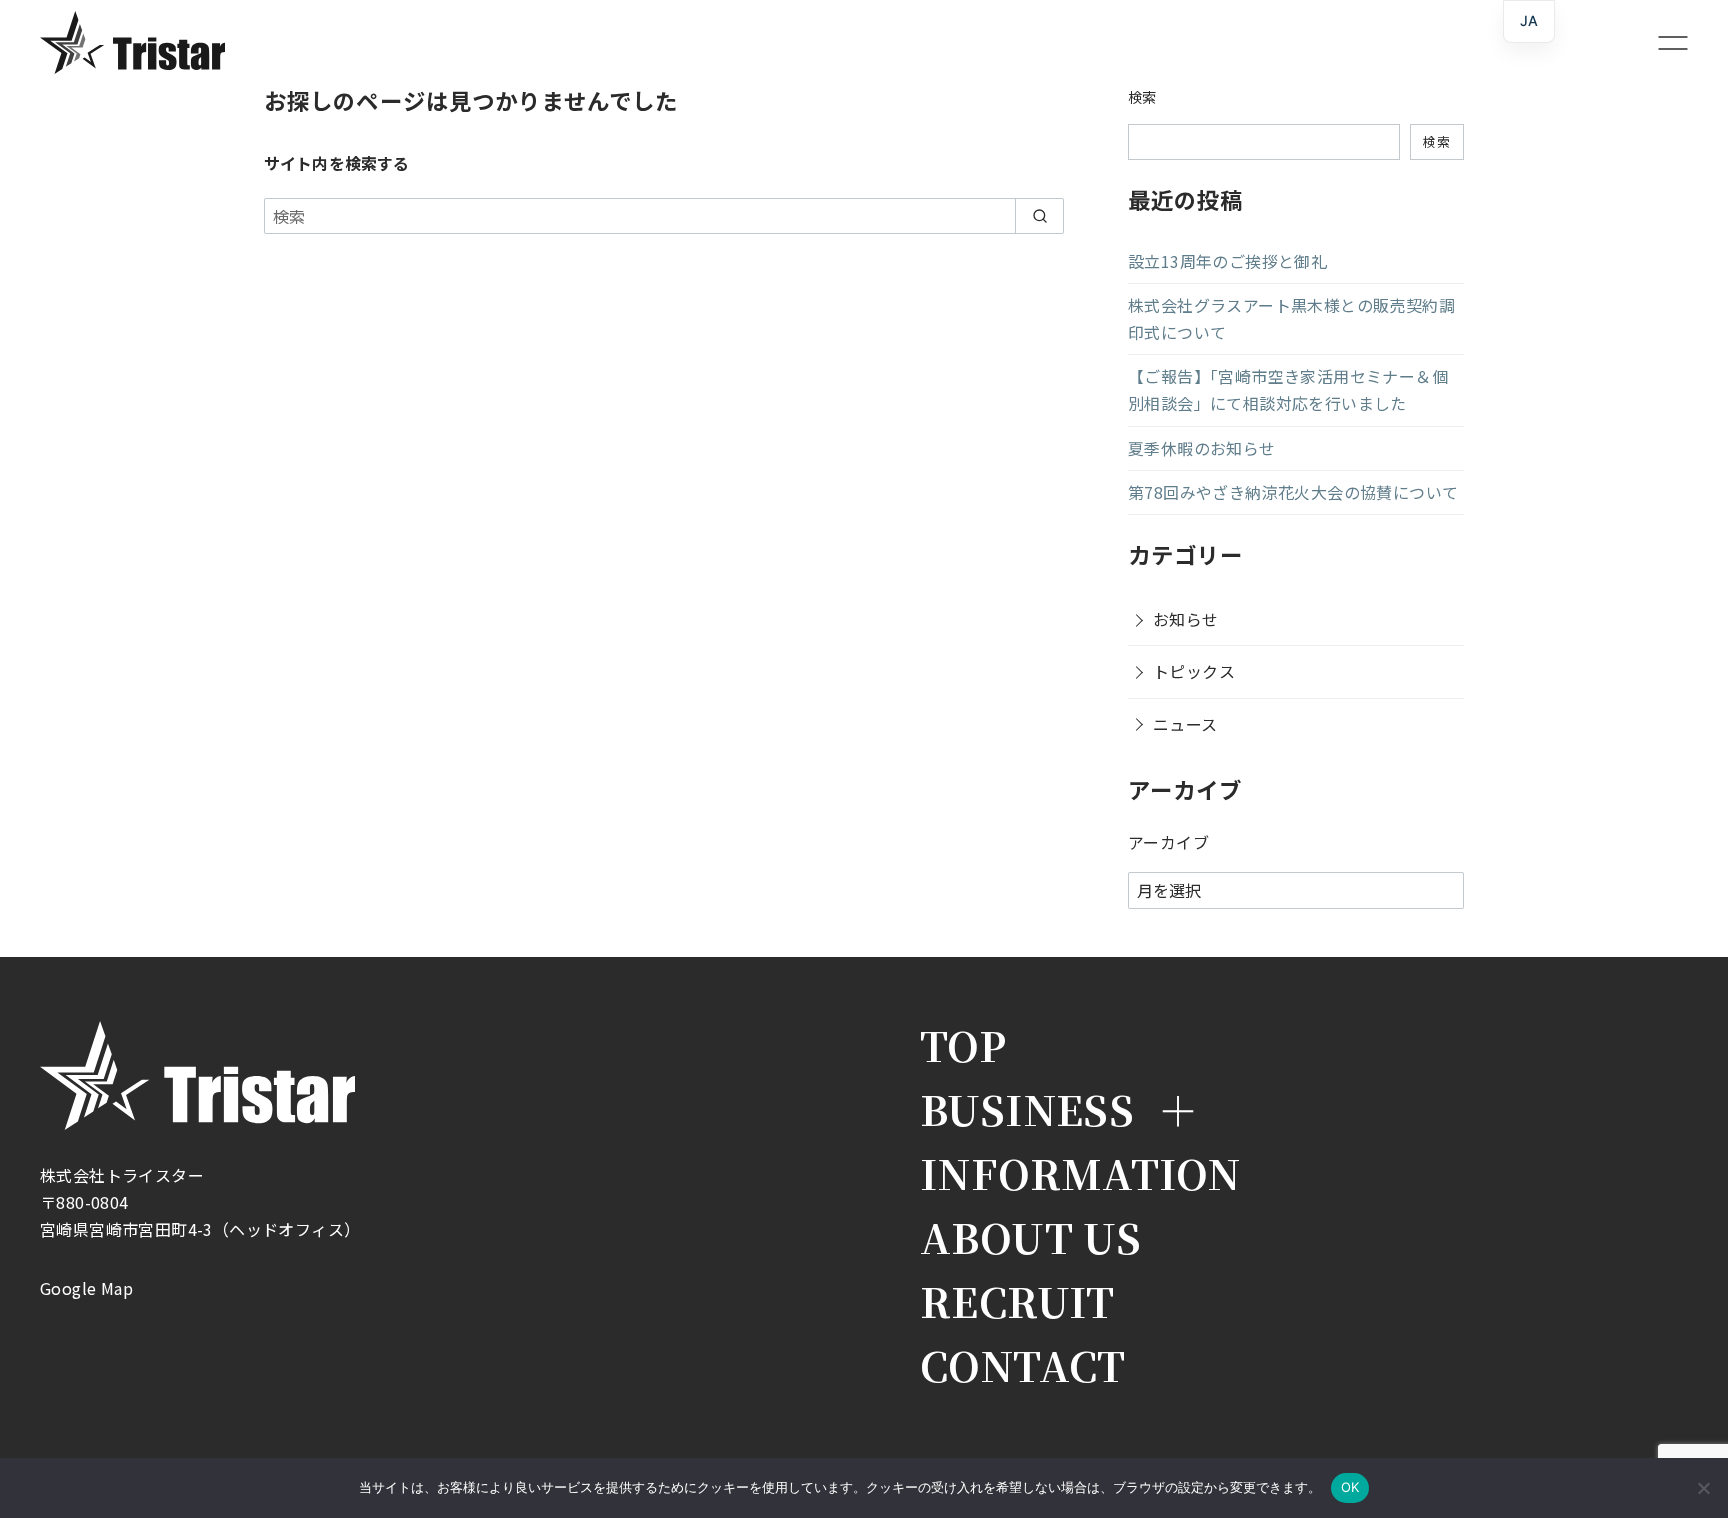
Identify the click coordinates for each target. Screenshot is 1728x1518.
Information (1080, 1173)
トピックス (1194, 671)
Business (1027, 1109)
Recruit (1017, 1301)
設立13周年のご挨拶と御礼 (1227, 261)
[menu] (1665, 42)
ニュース (1185, 724)
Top (963, 1045)
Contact (1023, 1365)
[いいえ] (1703, 1488)
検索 (1142, 96)
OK (1350, 1487)
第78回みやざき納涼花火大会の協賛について (1293, 492)
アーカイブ (1168, 842)
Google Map (86, 1288)
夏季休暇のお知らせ (1202, 448)
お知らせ (1186, 619)
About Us (1030, 1237)
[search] (1039, 216)
